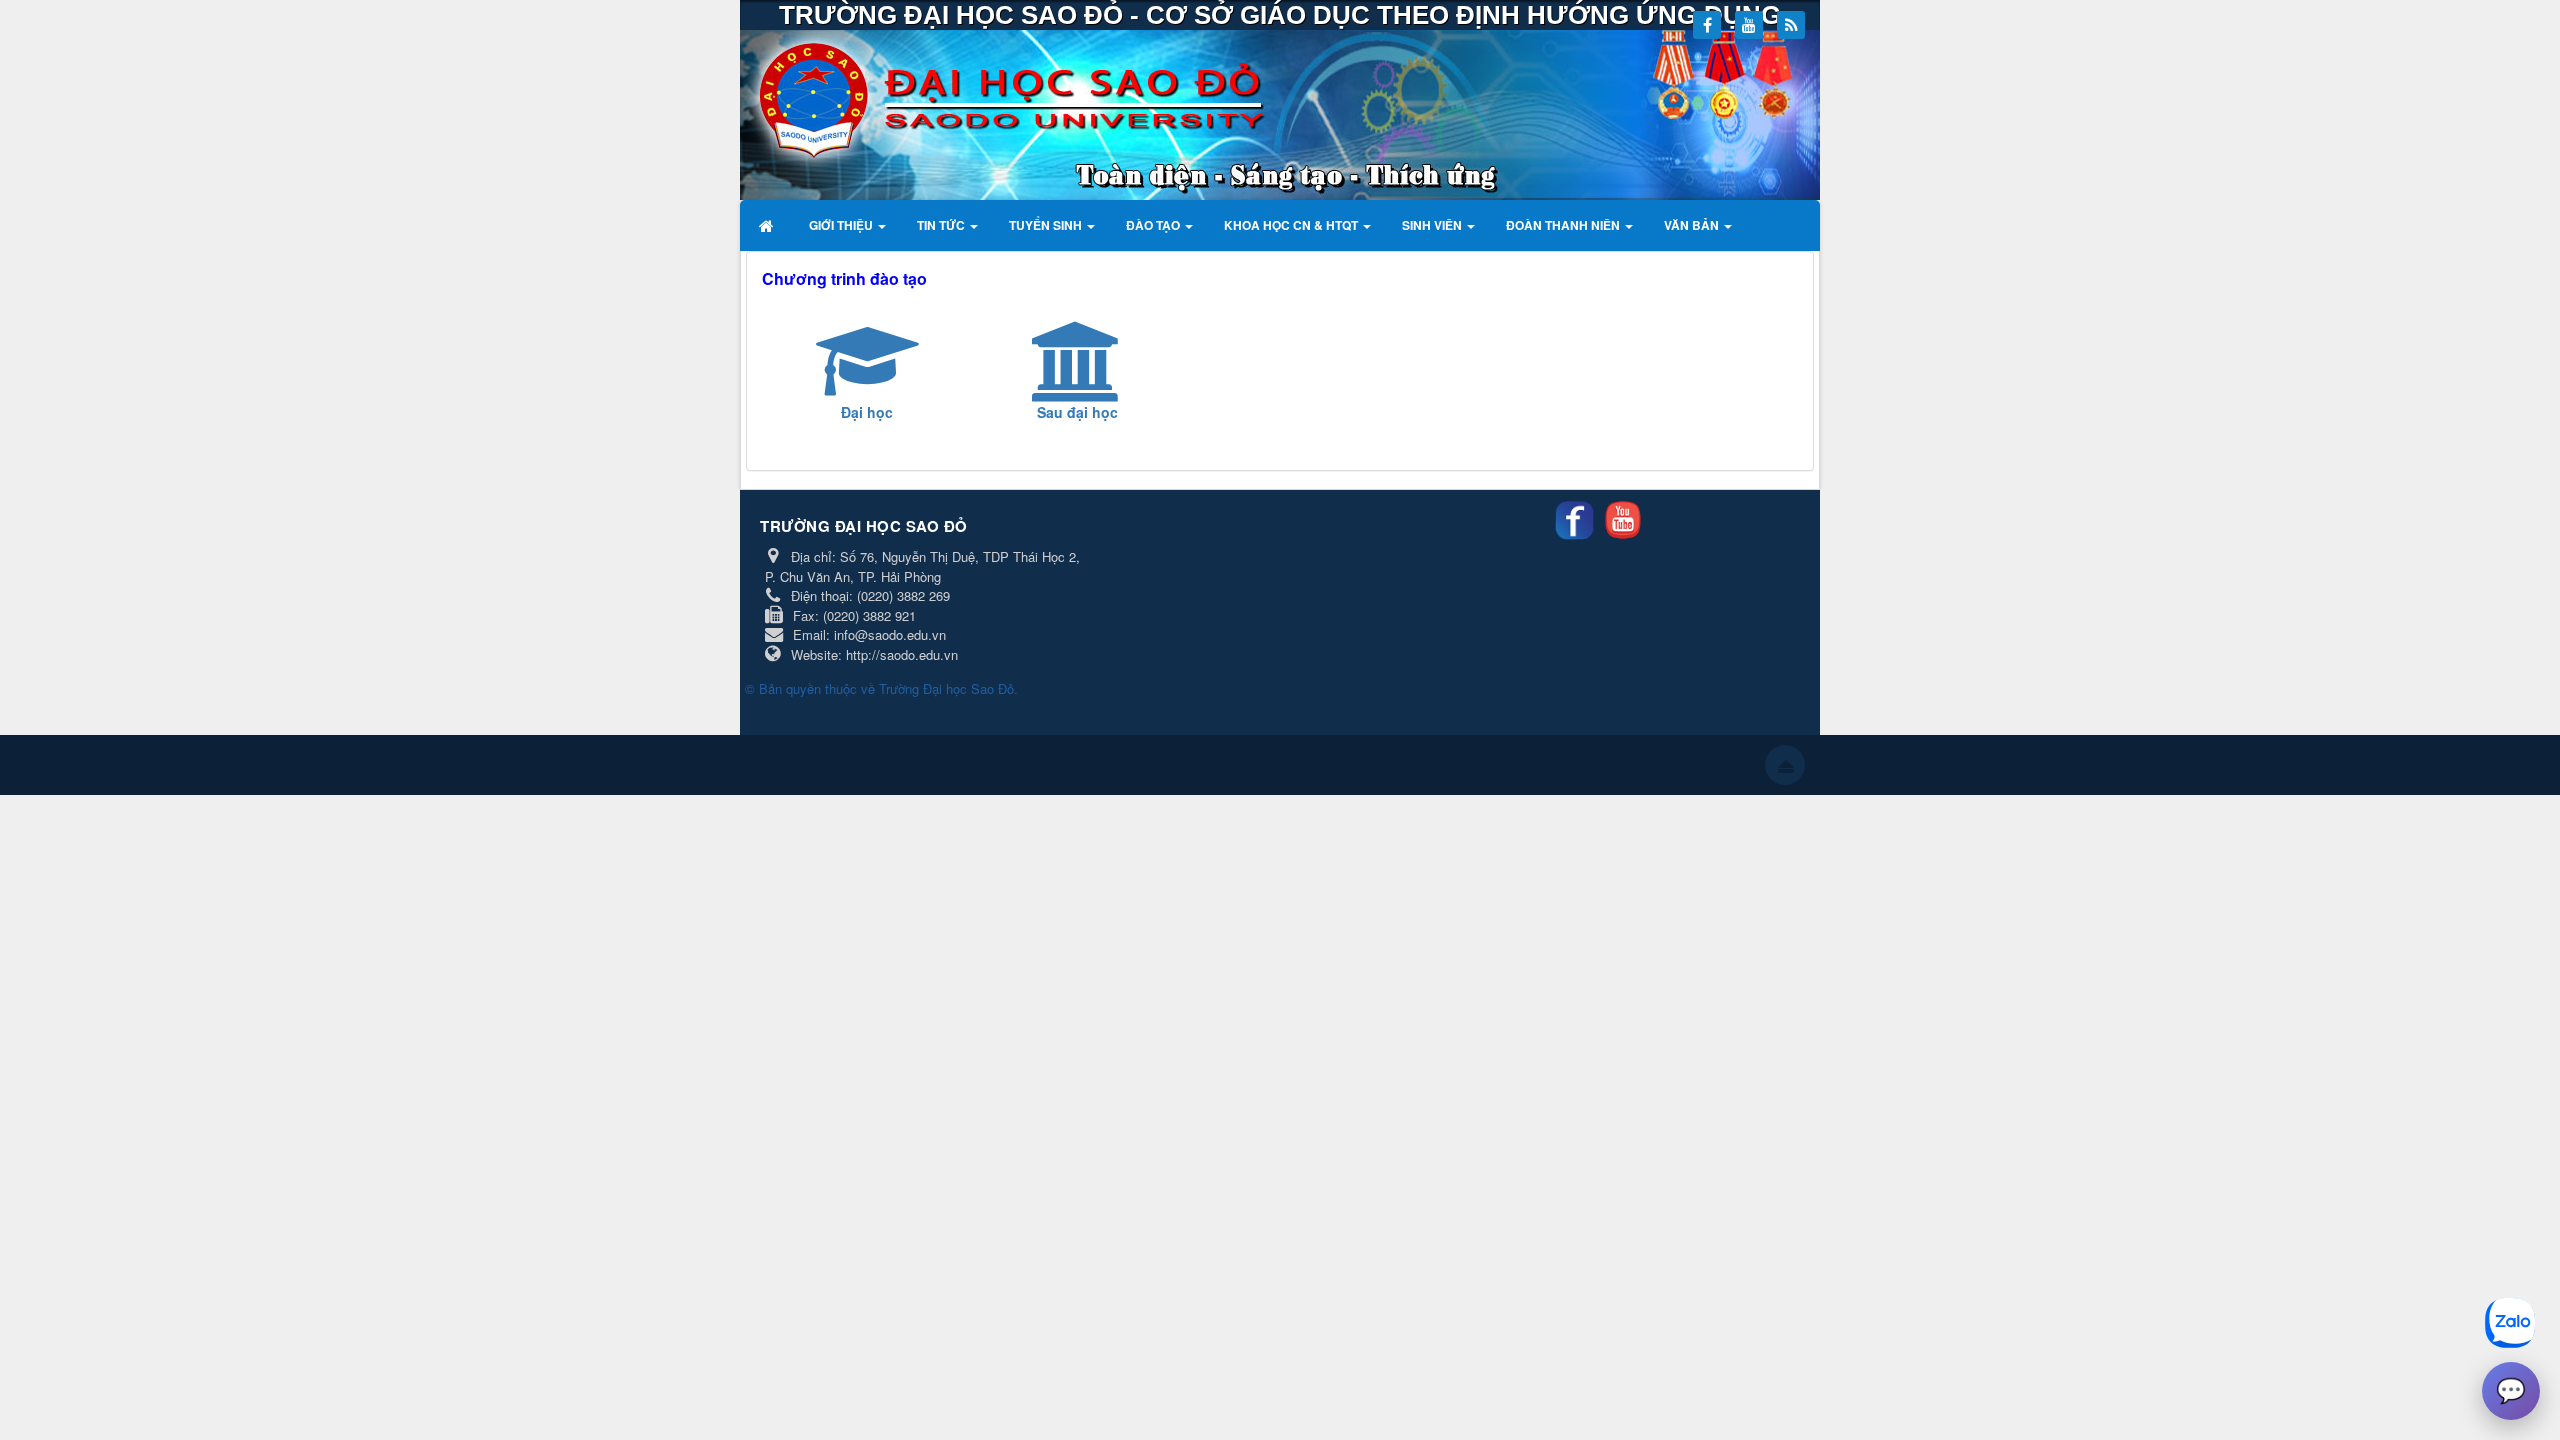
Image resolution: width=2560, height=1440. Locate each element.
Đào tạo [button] (1154, 225)
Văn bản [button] (1693, 225)
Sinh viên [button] (1433, 225)
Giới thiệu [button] (842, 225)
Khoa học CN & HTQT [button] (1292, 225)
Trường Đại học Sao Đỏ (946, 688)
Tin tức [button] (942, 225)
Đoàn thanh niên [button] (1564, 225)
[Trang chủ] (768, 225)
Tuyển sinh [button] (1047, 225)
